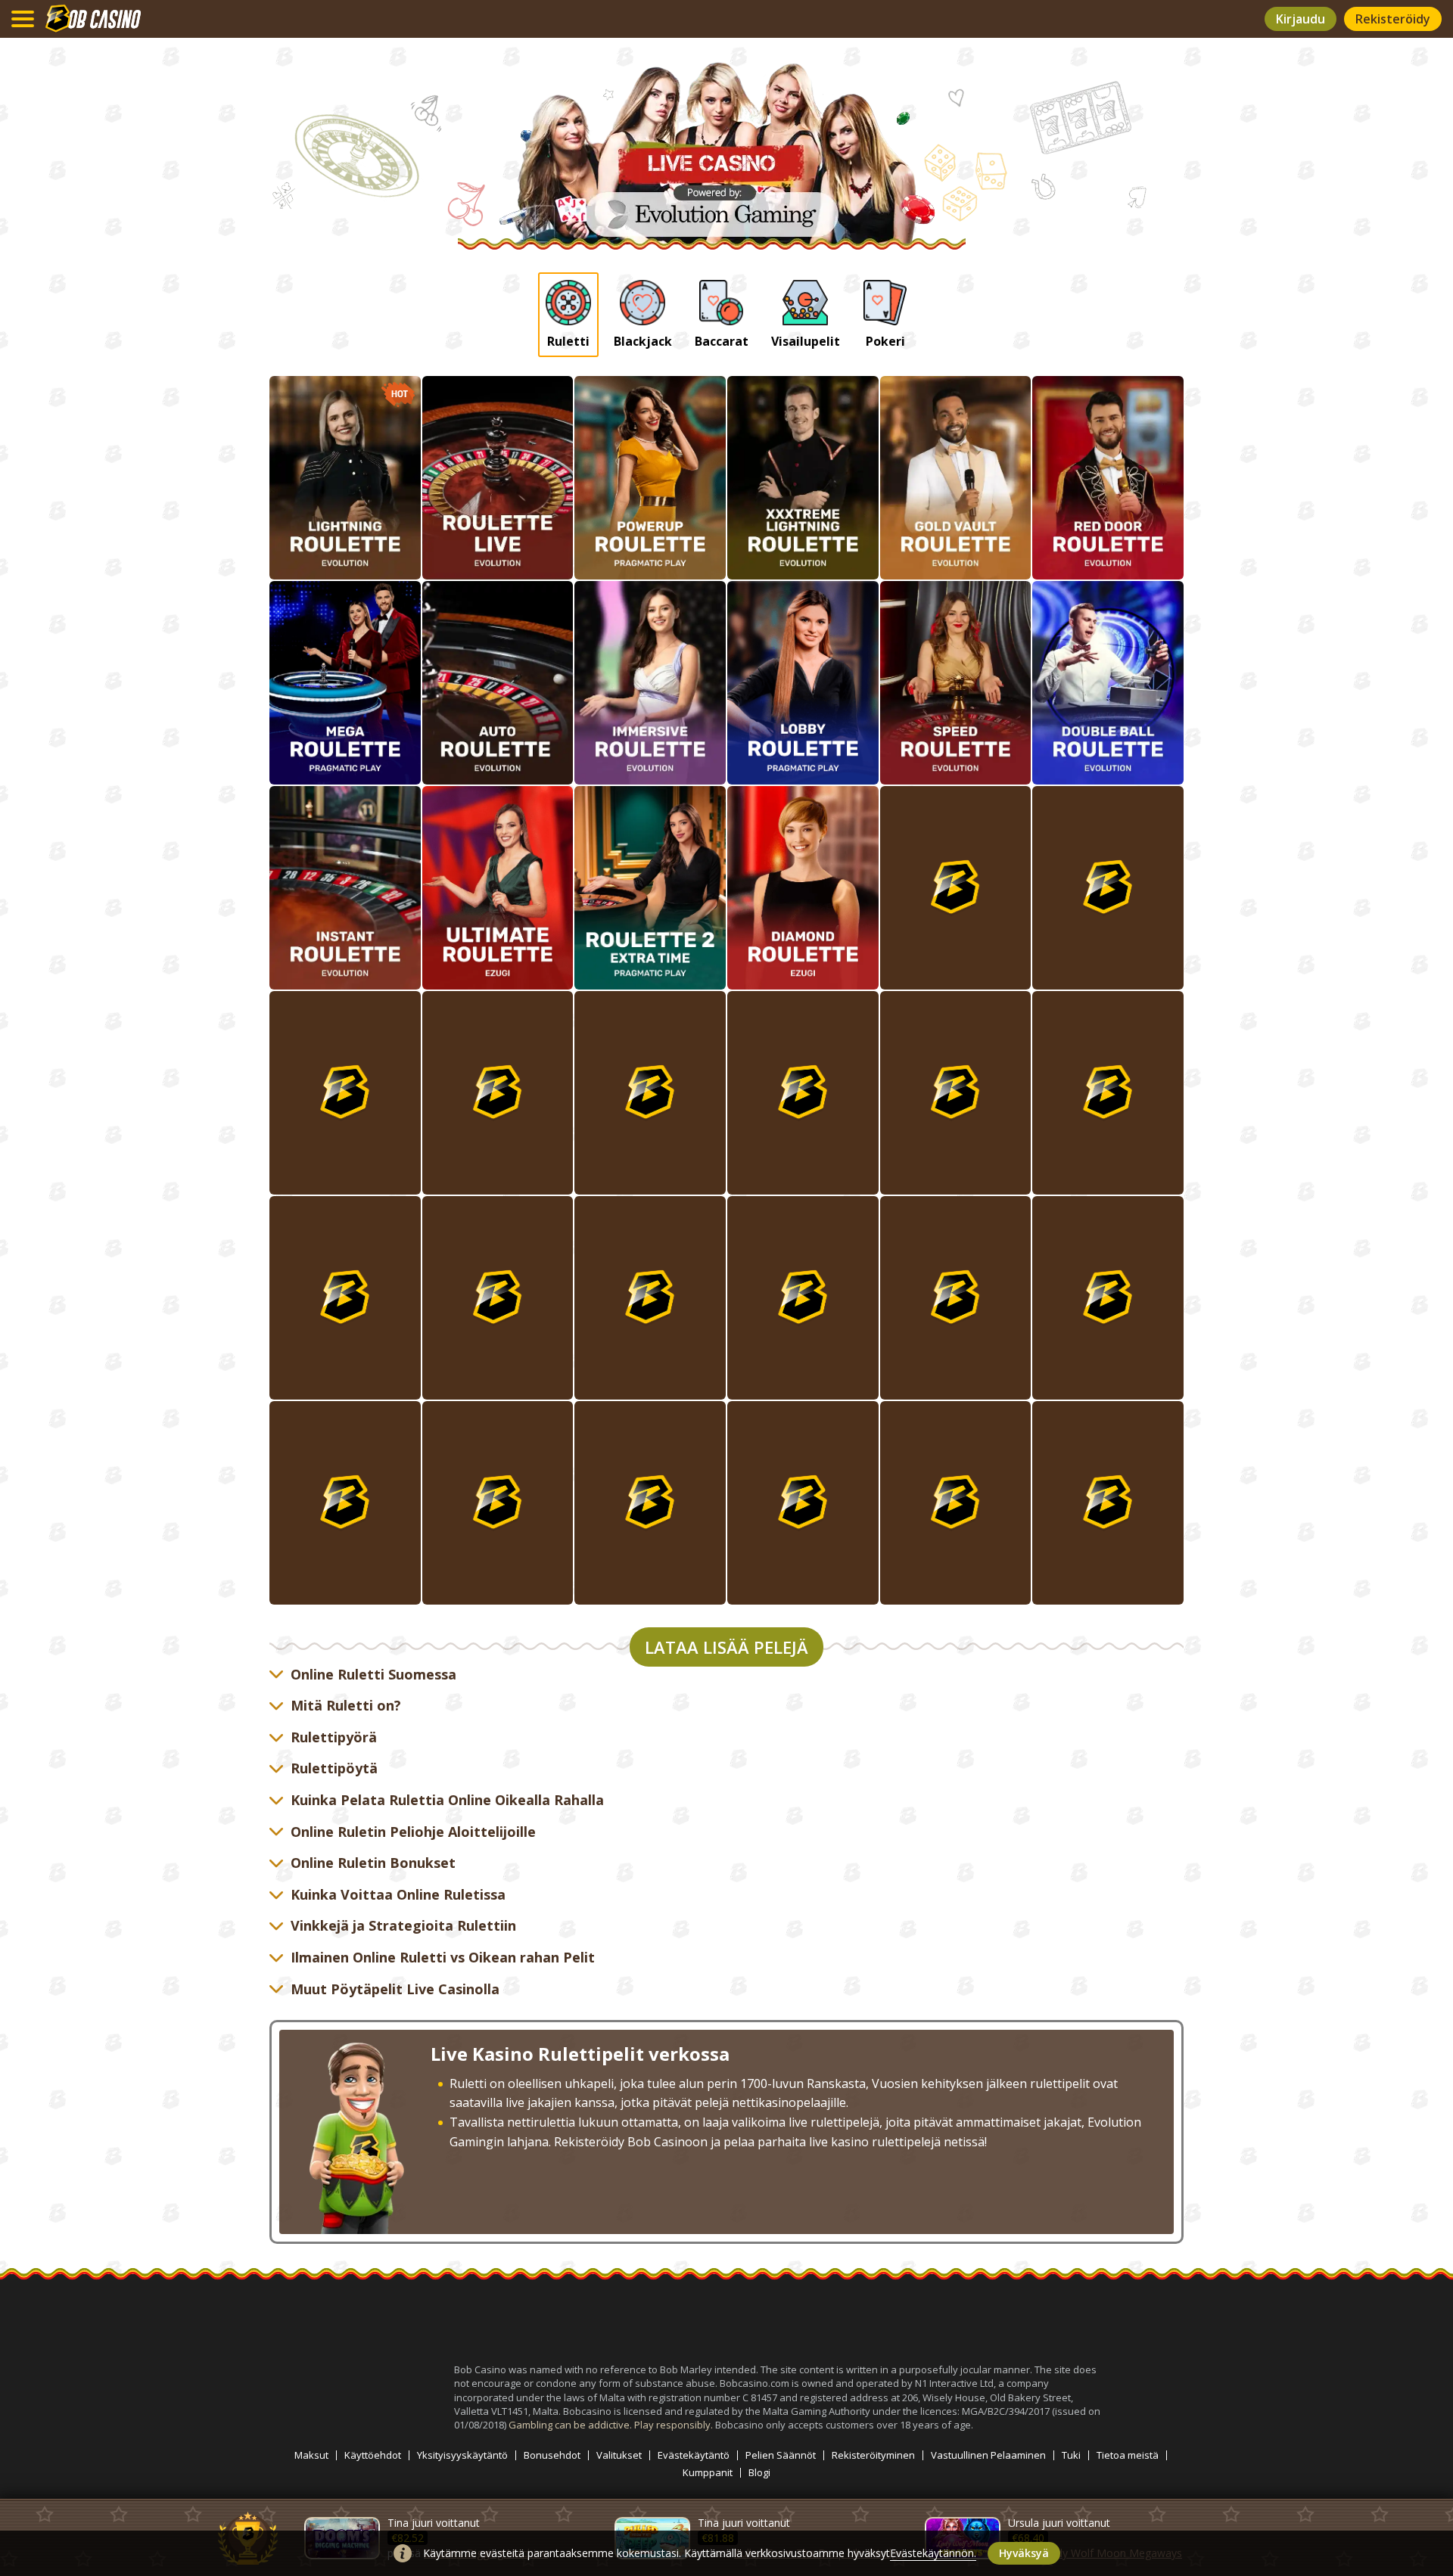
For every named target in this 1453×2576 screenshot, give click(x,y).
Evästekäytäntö (694, 2455)
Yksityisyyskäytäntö (462, 2455)
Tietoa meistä (1128, 2455)
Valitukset (619, 2455)
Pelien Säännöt (781, 2455)
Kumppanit (708, 2473)
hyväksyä (1024, 2553)
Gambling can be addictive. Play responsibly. (612, 2425)
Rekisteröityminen (873, 2455)
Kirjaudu (1301, 19)
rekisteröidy (1393, 19)
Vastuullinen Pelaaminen (988, 2455)
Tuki (1071, 2455)
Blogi (759, 2473)
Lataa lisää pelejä (726, 1647)
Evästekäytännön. (933, 2553)
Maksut (311, 2455)
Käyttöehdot (373, 2455)
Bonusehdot (552, 2455)
